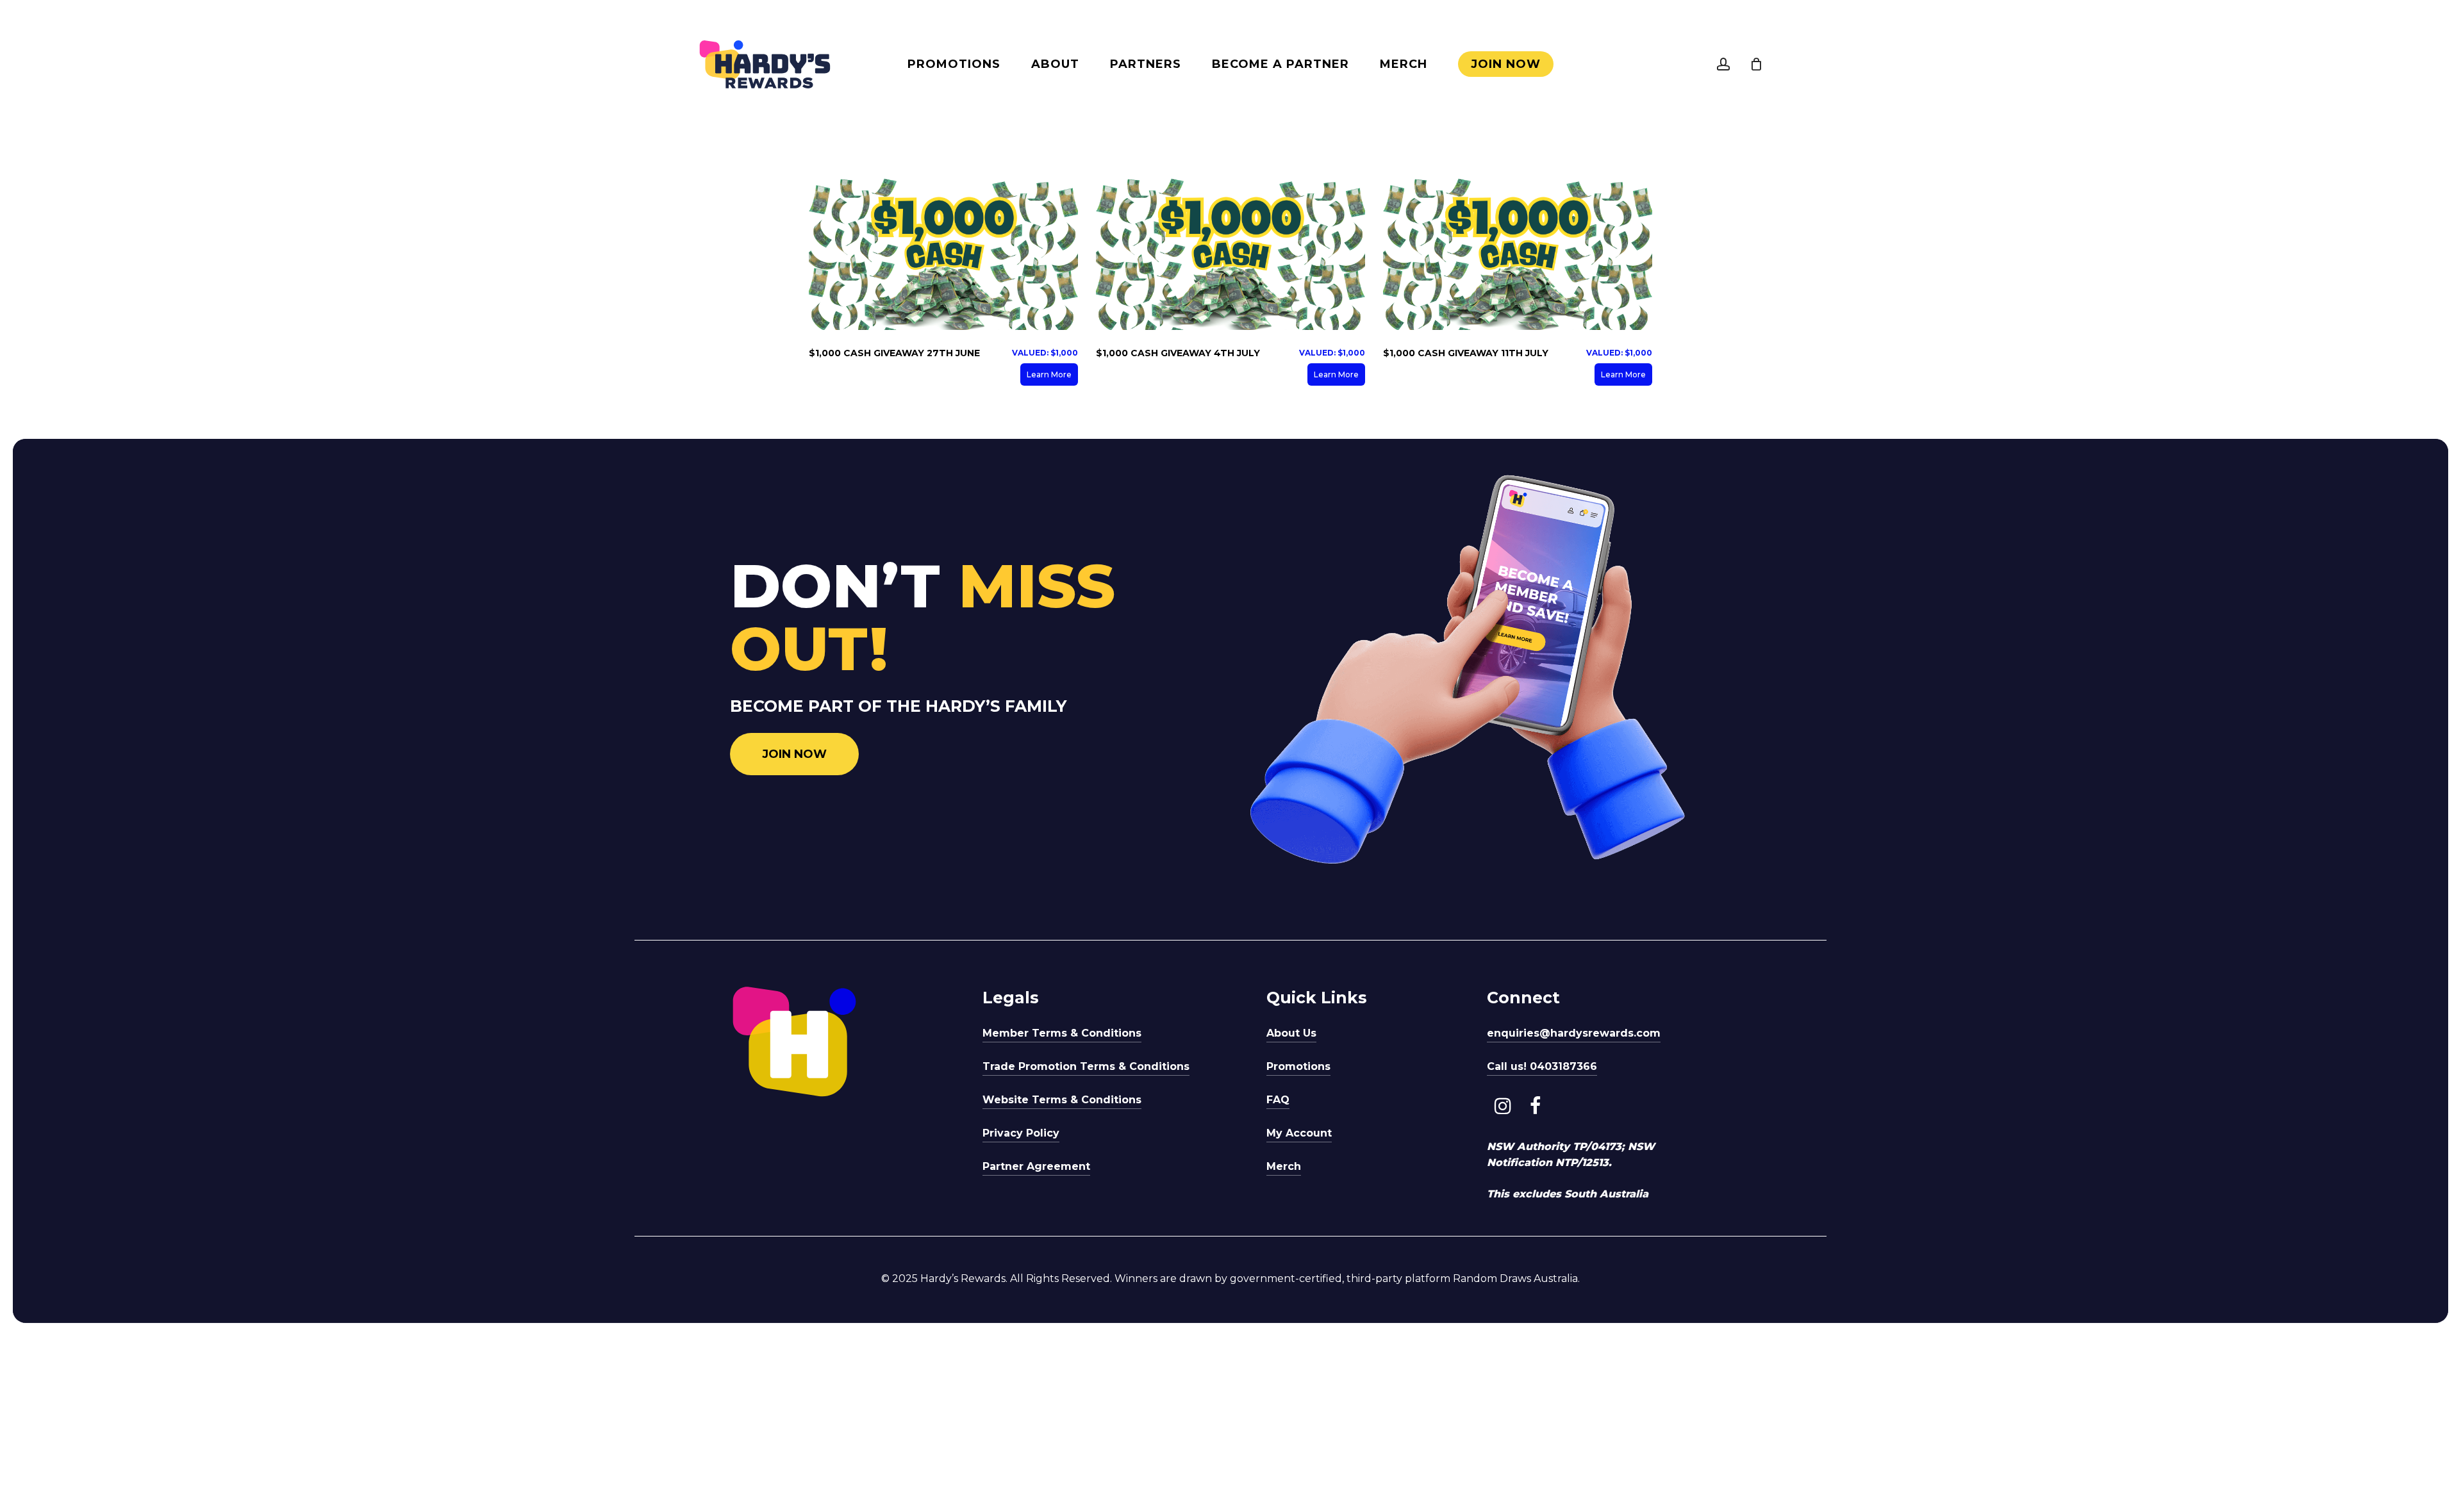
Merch (1284, 1166)
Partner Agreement (1036, 1166)
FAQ (1278, 1100)
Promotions (1298, 1066)
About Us (1291, 1033)
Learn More (1049, 374)
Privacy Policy (1021, 1133)
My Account (1299, 1133)
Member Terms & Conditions (1062, 1033)
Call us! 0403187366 (1542, 1066)
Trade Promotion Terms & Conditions (1086, 1066)
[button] (794, 754)
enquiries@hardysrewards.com (1574, 1033)
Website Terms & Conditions (1062, 1100)
